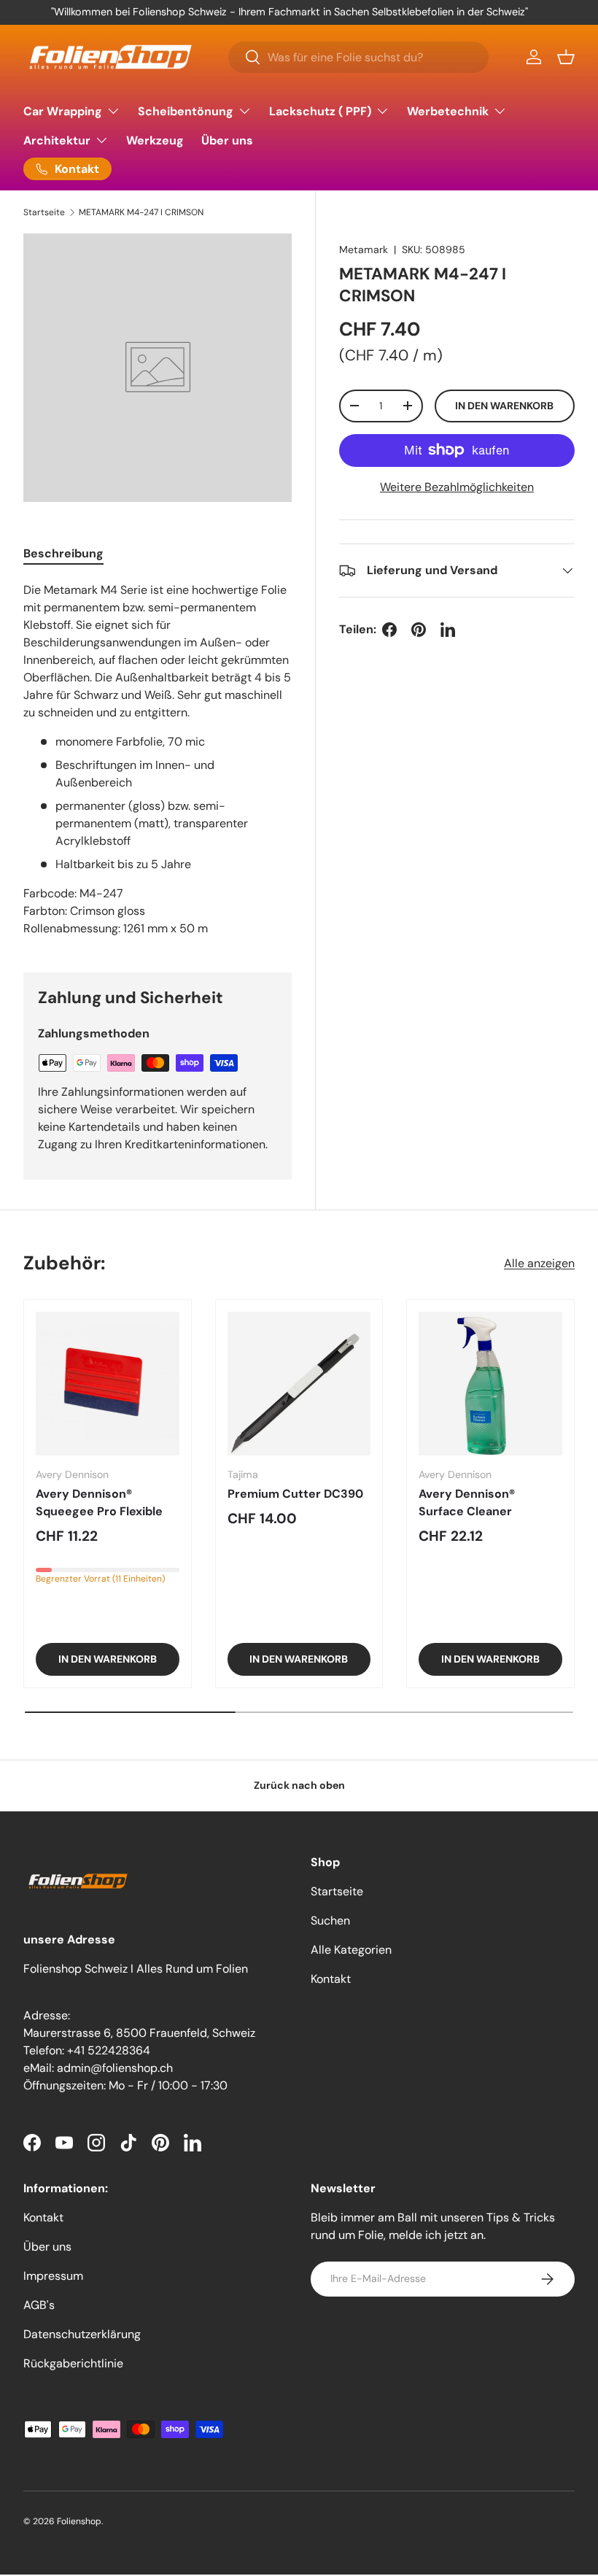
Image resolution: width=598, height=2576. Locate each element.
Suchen (330, 1921)
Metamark (364, 250)
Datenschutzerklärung (82, 2334)
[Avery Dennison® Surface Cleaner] (490, 1384)
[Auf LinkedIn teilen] (448, 630)
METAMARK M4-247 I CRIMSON (141, 212)
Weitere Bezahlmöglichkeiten (457, 487)
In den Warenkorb (504, 406)
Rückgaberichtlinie (73, 2363)
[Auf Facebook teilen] (389, 630)
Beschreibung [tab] (63, 553)
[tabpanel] (158, 759)
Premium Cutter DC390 (295, 1494)
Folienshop (79, 2521)
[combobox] (358, 57)
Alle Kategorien (351, 1950)
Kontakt (331, 1979)
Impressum (53, 2276)
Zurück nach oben (299, 1785)
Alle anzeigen (539, 1263)
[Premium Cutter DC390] (299, 1384)
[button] (566, 57)
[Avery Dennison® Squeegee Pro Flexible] (108, 1384)
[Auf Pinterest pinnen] (419, 630)
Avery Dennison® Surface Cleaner (467, 1502)
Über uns (227, 140)
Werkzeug (155, 140)
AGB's (39, 2305)
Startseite (44, 212)
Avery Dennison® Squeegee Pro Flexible (99, 1502)
